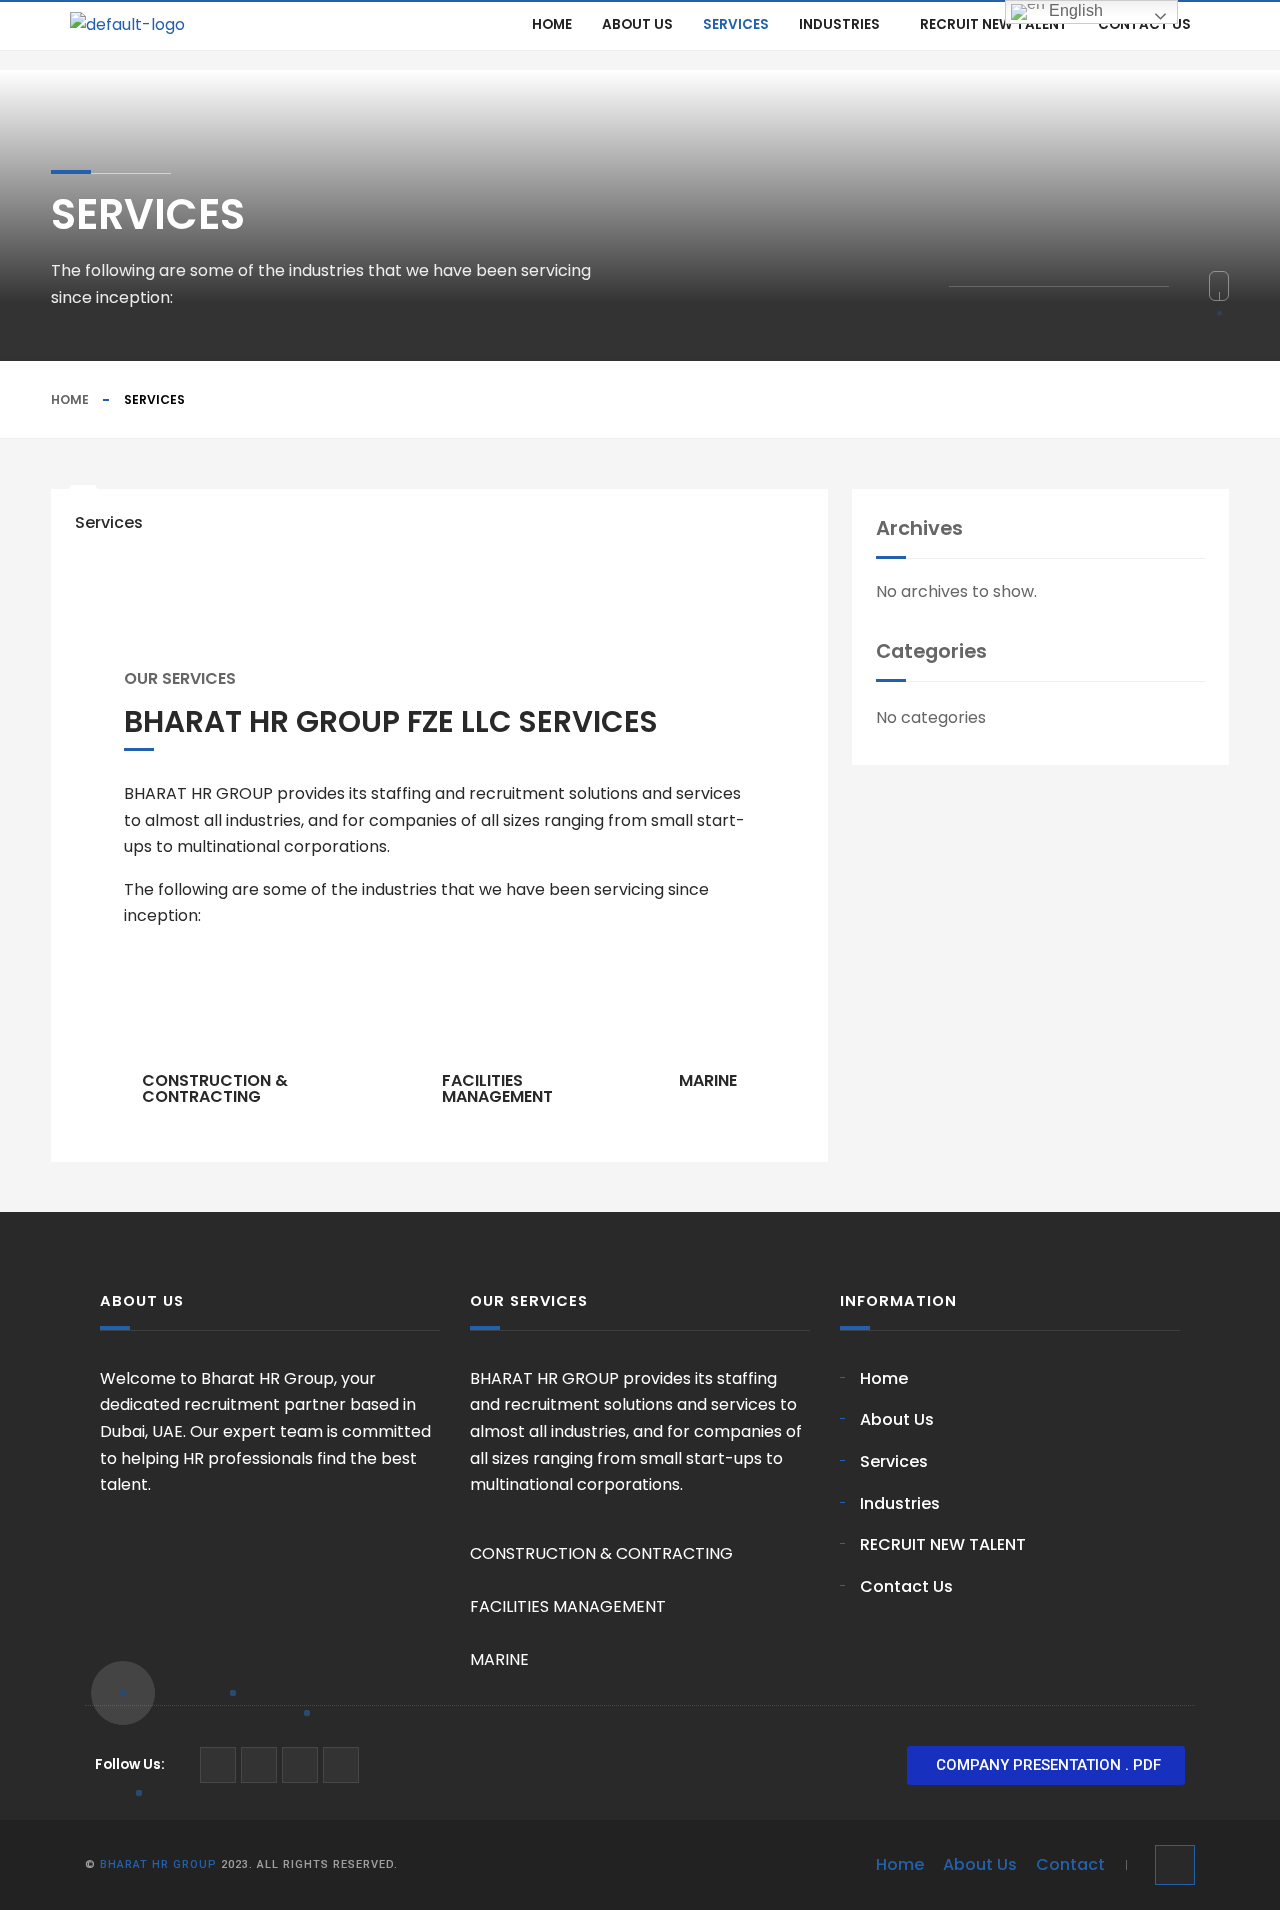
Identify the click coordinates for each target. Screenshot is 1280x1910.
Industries (839, 24)
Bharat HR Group (158, 1864)
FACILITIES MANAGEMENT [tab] (497, 1088)
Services (736, 24)
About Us (637, 24)
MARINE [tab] (708, 1080)
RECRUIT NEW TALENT (994, 24)
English (1074, 10)
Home (552, 24)
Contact (1070, 1864)
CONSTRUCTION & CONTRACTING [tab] (215, 1088)
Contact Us (1144, 24)
